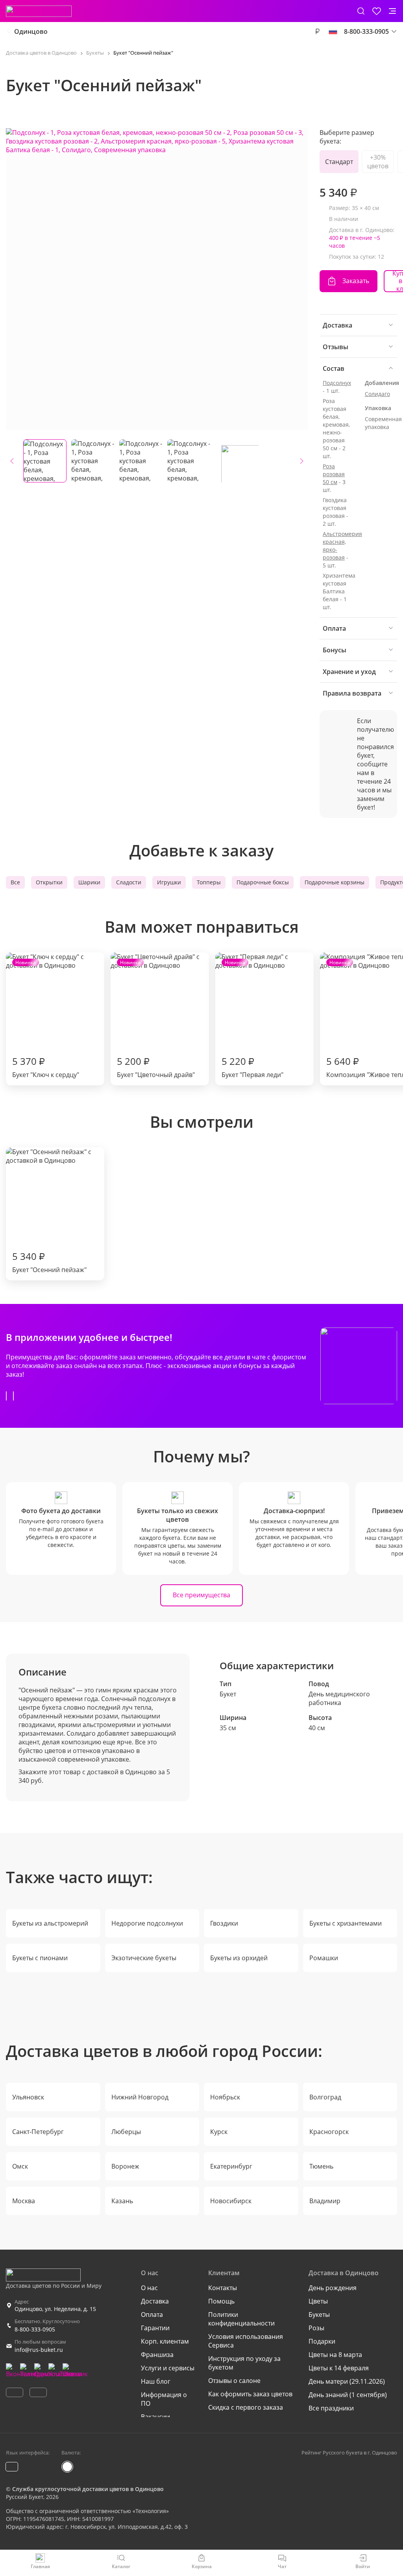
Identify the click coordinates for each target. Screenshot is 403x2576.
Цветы (318, 2301)
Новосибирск (231, 2201)
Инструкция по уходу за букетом (244, 2363)
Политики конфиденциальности (241, 2319)
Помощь (221, 2301)
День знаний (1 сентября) (348, 2395)
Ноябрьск (225, 2097)
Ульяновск (28, 2097)
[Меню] (392, 11)
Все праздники (331, 2408)
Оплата (152, 2315)
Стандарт (339, 162)
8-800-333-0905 (35, 2329)
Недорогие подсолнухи (147, 1923)
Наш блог (156, 2381)
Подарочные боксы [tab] (263, 882)
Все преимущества (201, 1595)
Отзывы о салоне (234, 2381)
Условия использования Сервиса (246, 2341)
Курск (219, 2132)
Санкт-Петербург (38, 2132)
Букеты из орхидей (239, 1958)
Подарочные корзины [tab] (335, 882)
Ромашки (324, 1958)
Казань (122, 2201)
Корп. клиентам (165, 2341)
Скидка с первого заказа (246, 2407)
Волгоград (325, 2097)
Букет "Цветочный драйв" (156, 1019)
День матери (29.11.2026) (347, 2381)
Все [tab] (15, 882)
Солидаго (377, 394)
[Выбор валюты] (317, 31)
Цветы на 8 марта (335, 2355)
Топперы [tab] (209, 882)
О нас (149, 2288)
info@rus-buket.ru (39, 2350)
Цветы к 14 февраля (339, 2368)
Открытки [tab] (49, 882)
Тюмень (321, 2166)
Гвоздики (224, 1923)
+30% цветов (378, 162)
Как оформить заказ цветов (250, 2394)
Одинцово (31, 31)
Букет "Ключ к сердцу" (46, 1019)
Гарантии (155, 2328)
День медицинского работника (339, 1698)
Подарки (322, 2341)
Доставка (155, 2301)
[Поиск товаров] (361, 11)
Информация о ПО (164, 2399)
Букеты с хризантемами (346, 1923)
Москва (24, 2201)
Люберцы (126, 2132)
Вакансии (155, 2417)
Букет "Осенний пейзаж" (49, 1262)
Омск (20, 2166)
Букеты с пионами (40, 1958)
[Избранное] (377, 11)
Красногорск (329, 2132)
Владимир (325, 2201)
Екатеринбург (231, 2166)
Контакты (223, 2288)
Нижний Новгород (140, 2097)
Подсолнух (337, 383)
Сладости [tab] (129, 882)
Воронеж (125, 2166)
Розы (316, 2328)
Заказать (356, 281)
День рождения (333, 2288)
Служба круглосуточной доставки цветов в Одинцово (88, 2489)
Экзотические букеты (144, 1958)
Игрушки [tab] (169, 882)
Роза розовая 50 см (334, 474)
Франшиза (157, 2355)
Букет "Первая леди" (252, 1019)
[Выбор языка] (333, 31)
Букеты (319, 2315)
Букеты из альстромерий (50, 1923)
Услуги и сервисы (168, 2368)
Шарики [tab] (89, 882)
